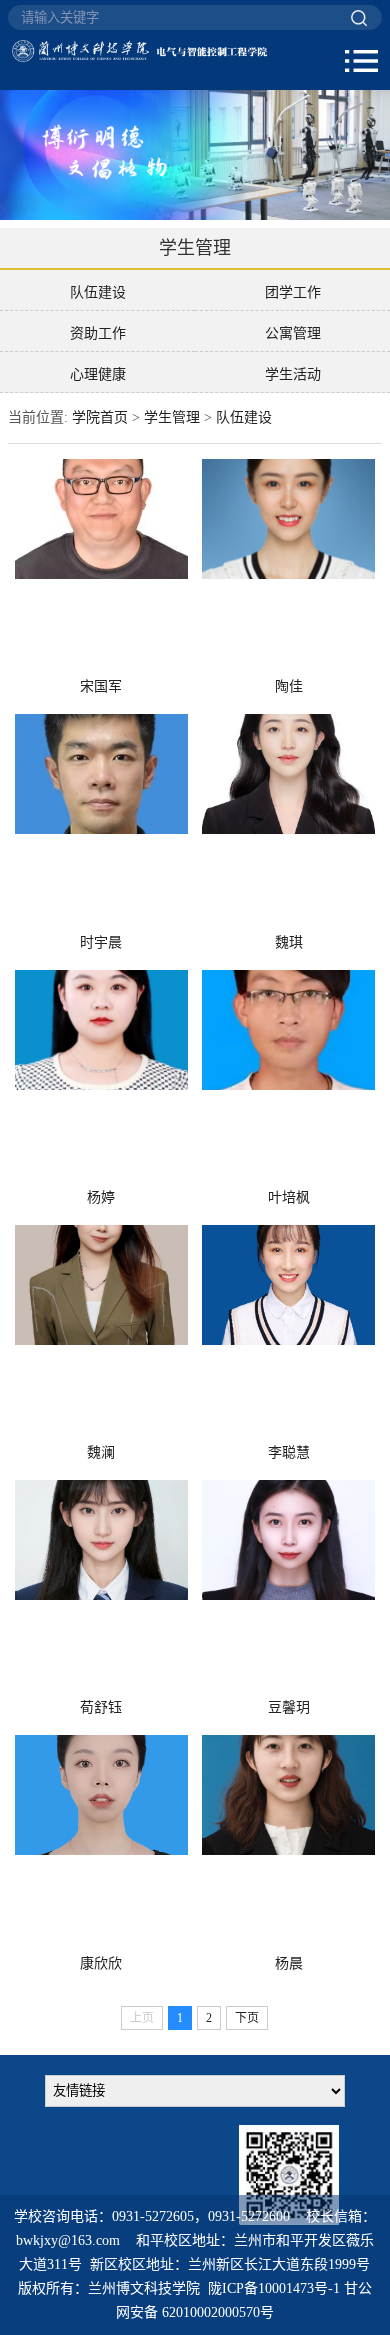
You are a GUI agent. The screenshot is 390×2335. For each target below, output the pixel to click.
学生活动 (293, 374)
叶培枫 (289, 1197)
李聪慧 (289, 1452)
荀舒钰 (101, 1707)
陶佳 (289, 686)
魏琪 (289, 942)
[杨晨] (288, 1842)
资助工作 (98, 333)
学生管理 (172, 417)
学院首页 (100, 417)
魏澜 (101, 1452)
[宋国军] (101, 566)
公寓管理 (293, 333)
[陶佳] (288, 566)
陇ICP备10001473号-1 (274, 2288)
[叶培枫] (288, 1077)
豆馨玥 (289, 1707)
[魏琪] (288, 821)
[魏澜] (101, 1332)
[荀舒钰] (101, 1587)
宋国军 (101, 686)
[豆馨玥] (288, 1587)
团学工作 (293, 292)
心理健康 (98, 374)
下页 (247, 2018)
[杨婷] (101, 1077)
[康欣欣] (101, 1842)
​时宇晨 (101, 942)
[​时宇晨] (101, 821)
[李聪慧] (288, 1332)
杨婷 (101, 1197)
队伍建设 (98, 292)
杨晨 (289, 1963)
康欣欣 (101, 1963)
